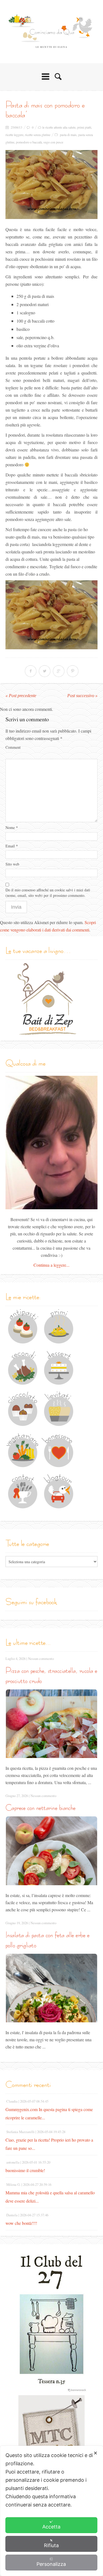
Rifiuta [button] (51, 2545)
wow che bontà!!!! (21, 2223)
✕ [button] (95, 2453)
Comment (13, 747)
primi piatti (84, 127)
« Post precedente (21, 696)
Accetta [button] (51, 2527)
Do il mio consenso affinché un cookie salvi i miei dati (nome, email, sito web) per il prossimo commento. (48, 893)
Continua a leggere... (51, 1265)
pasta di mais (68, 135)
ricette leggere (14, 135)
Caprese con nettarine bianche (41, 1808)
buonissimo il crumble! (25, 2170)
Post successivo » (82, 696)
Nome (12, 827)
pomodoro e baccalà (29, 142)
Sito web (12, 864)
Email (12, 846)
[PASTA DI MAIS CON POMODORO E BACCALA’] (51, 185)
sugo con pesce (53, 142)
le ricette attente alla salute (59, 127)
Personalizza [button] (51, 2564)
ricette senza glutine (38, 135)
